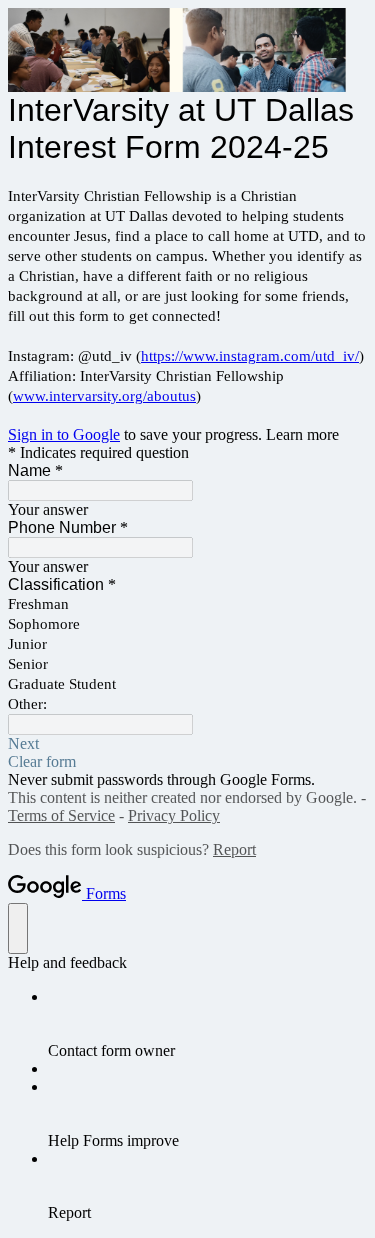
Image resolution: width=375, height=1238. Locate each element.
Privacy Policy (174, 815)
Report (234, 849)
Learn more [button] (302, 434)
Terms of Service (61, 815)
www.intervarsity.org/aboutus (104, 396)
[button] (187, 744)
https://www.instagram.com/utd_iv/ (250, 356)
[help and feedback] (18, 928)
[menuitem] (207, 1024)
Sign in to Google (64, 434)
